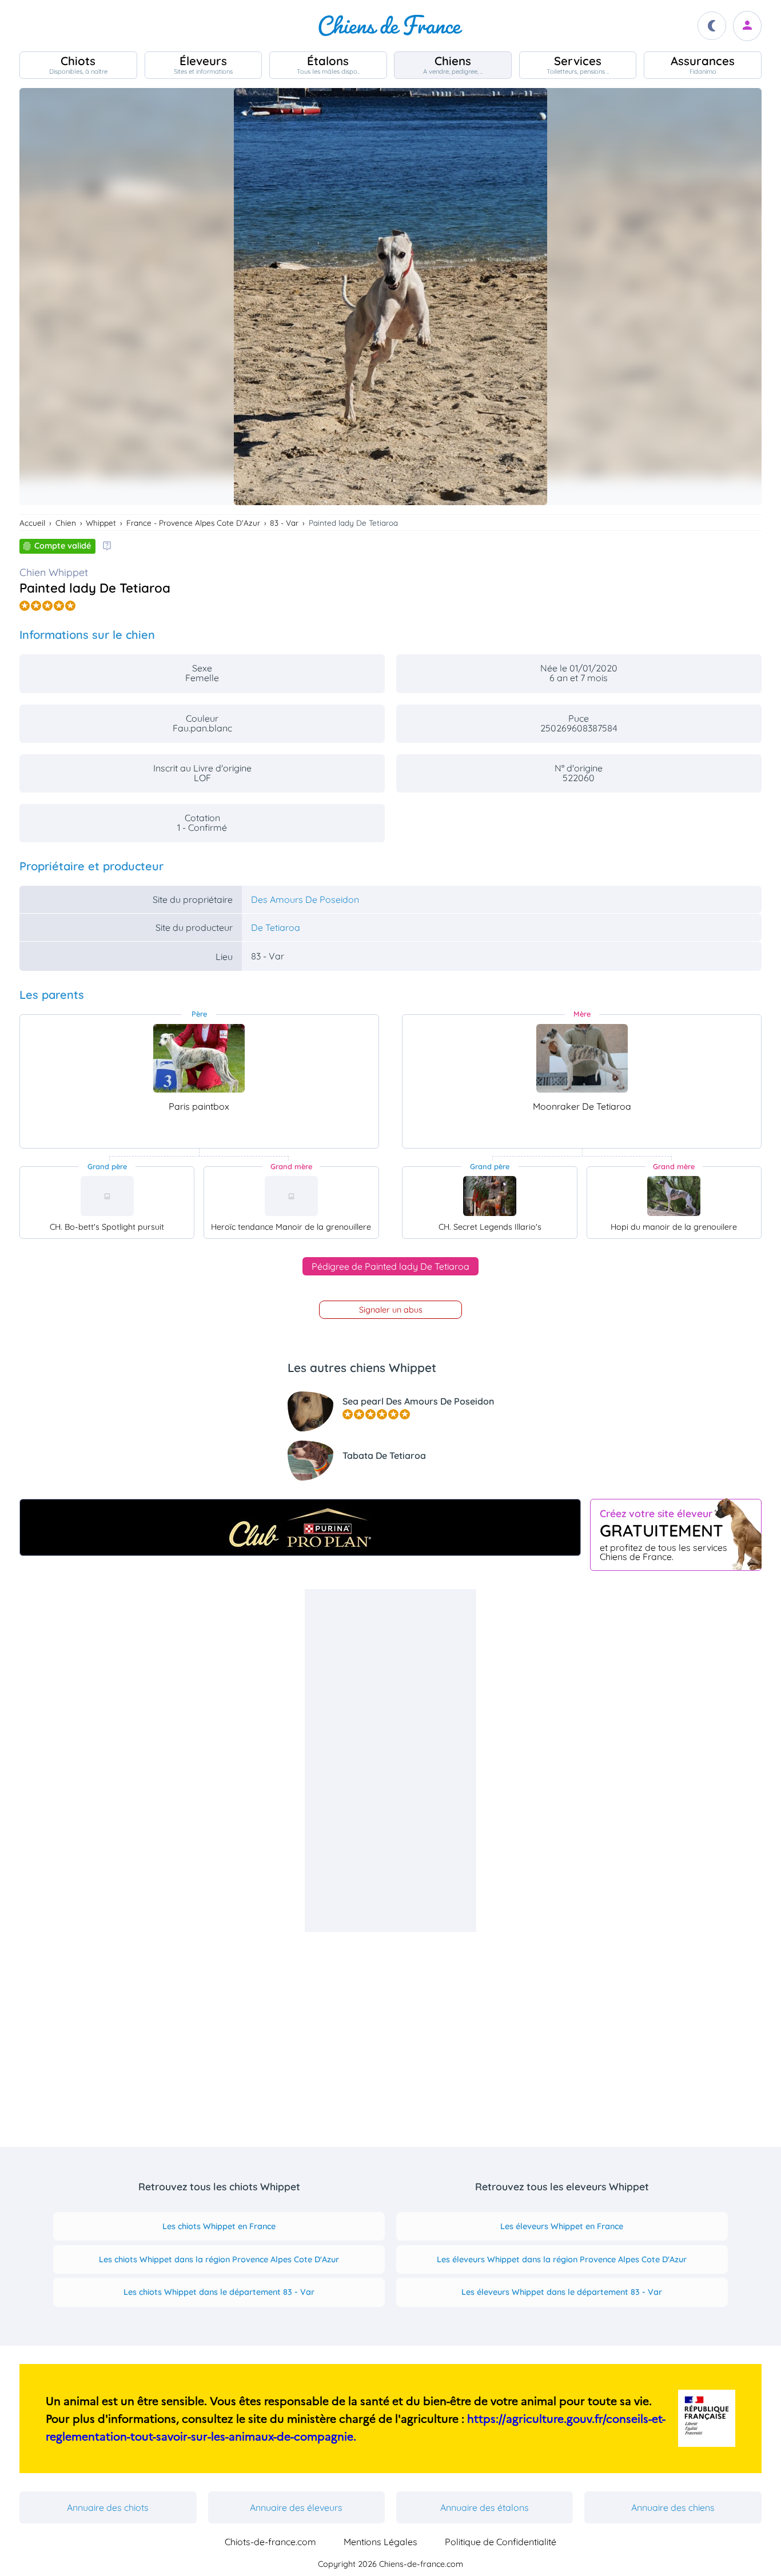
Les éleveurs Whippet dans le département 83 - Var (562, 2292)
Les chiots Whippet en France (219, 2226)
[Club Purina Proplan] (300, 1527)
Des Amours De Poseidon (305, 899)
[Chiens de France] (390, 26)
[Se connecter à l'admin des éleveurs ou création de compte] (747, 26)
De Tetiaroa (276, 927)
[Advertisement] (390, 1761)
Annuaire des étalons (485, 2507)
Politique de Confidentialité (501, 2542)
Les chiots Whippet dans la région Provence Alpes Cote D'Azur (219, 2259)
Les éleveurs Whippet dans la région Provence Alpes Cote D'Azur (562, 2259)
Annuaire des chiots (108, 2507)
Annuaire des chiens (673, 2507)
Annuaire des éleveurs (296, 2507)
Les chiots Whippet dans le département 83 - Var (219, 2292)
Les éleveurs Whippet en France (562, 2226)
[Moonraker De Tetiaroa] (582, 1058)
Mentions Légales (380, 2542)
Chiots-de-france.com (270, 2542)
